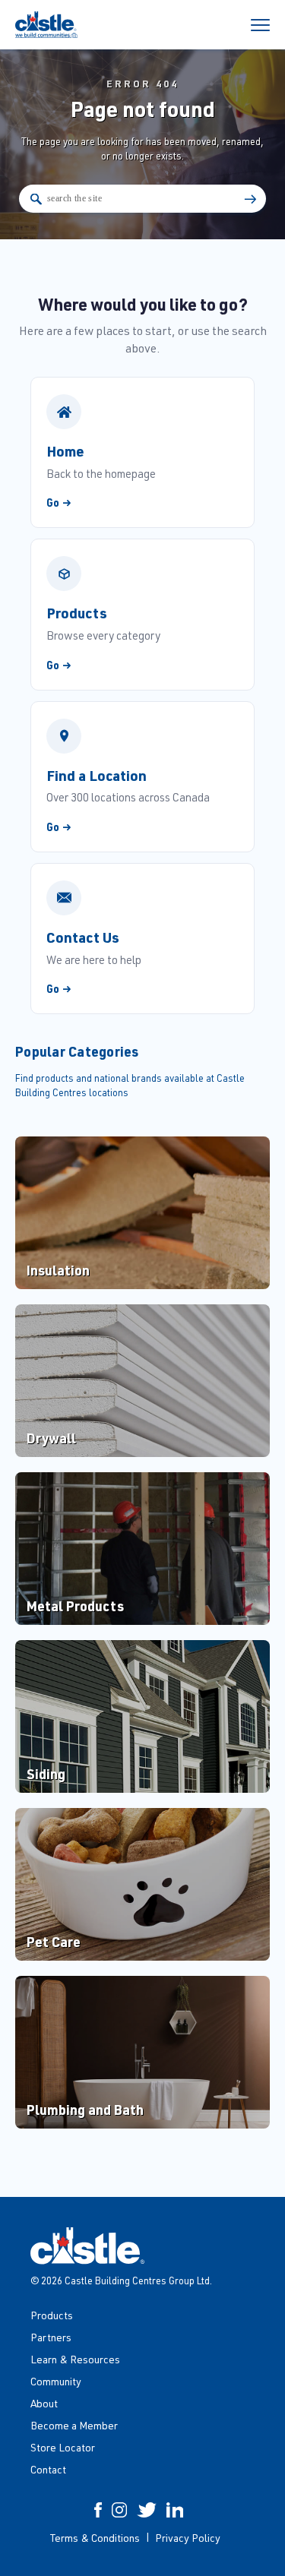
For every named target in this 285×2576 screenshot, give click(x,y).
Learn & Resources (75, 2359)
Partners (51, 2337)
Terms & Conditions (95, 2538)
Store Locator (63, 2447)
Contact (48, 2469)
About (44, 2403)
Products (52, 2315)
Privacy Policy (188, 2538)
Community (56, 2381)
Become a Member (74, 2425)
